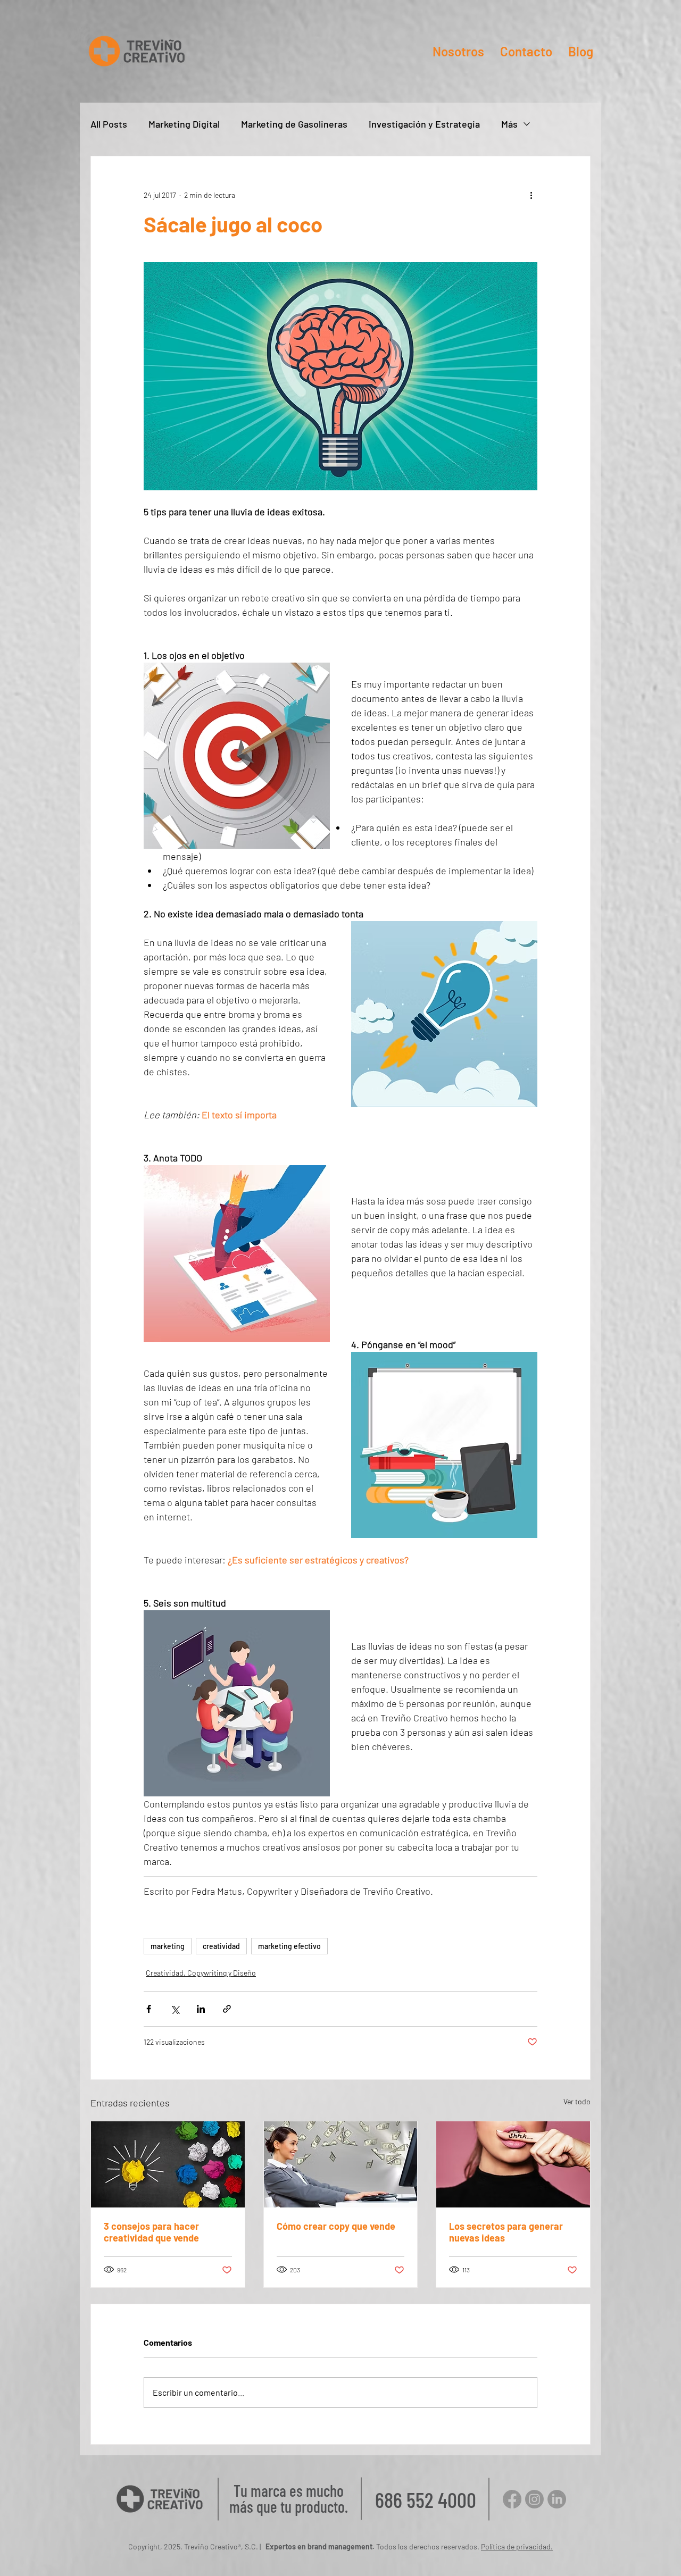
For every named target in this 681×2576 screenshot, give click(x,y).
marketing (168, 1946)
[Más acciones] (531, 195)
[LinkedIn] (557, 2499)
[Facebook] (512, 2499)
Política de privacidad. (517, 2546)
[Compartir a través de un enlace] (227, 2009)
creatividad (221, 1946)
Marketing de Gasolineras (294, 124)
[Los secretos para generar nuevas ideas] (513, 2164)
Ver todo (577, 2101)
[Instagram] (534, 2499)
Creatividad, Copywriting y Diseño (201, 1973)
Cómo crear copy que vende (336, 2226)
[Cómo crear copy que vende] (341, 2164)
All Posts (109, 124)
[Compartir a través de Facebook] (149, 2009)
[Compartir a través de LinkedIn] (201, 2009)
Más (509, 124)
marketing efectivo (289, 1946)
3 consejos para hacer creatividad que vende (151, 2232)
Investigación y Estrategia (424, 124)
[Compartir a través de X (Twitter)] (175, 2009)
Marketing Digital (184, 124)
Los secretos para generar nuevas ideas (506, 2232)
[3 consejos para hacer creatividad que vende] (168, 2164)
